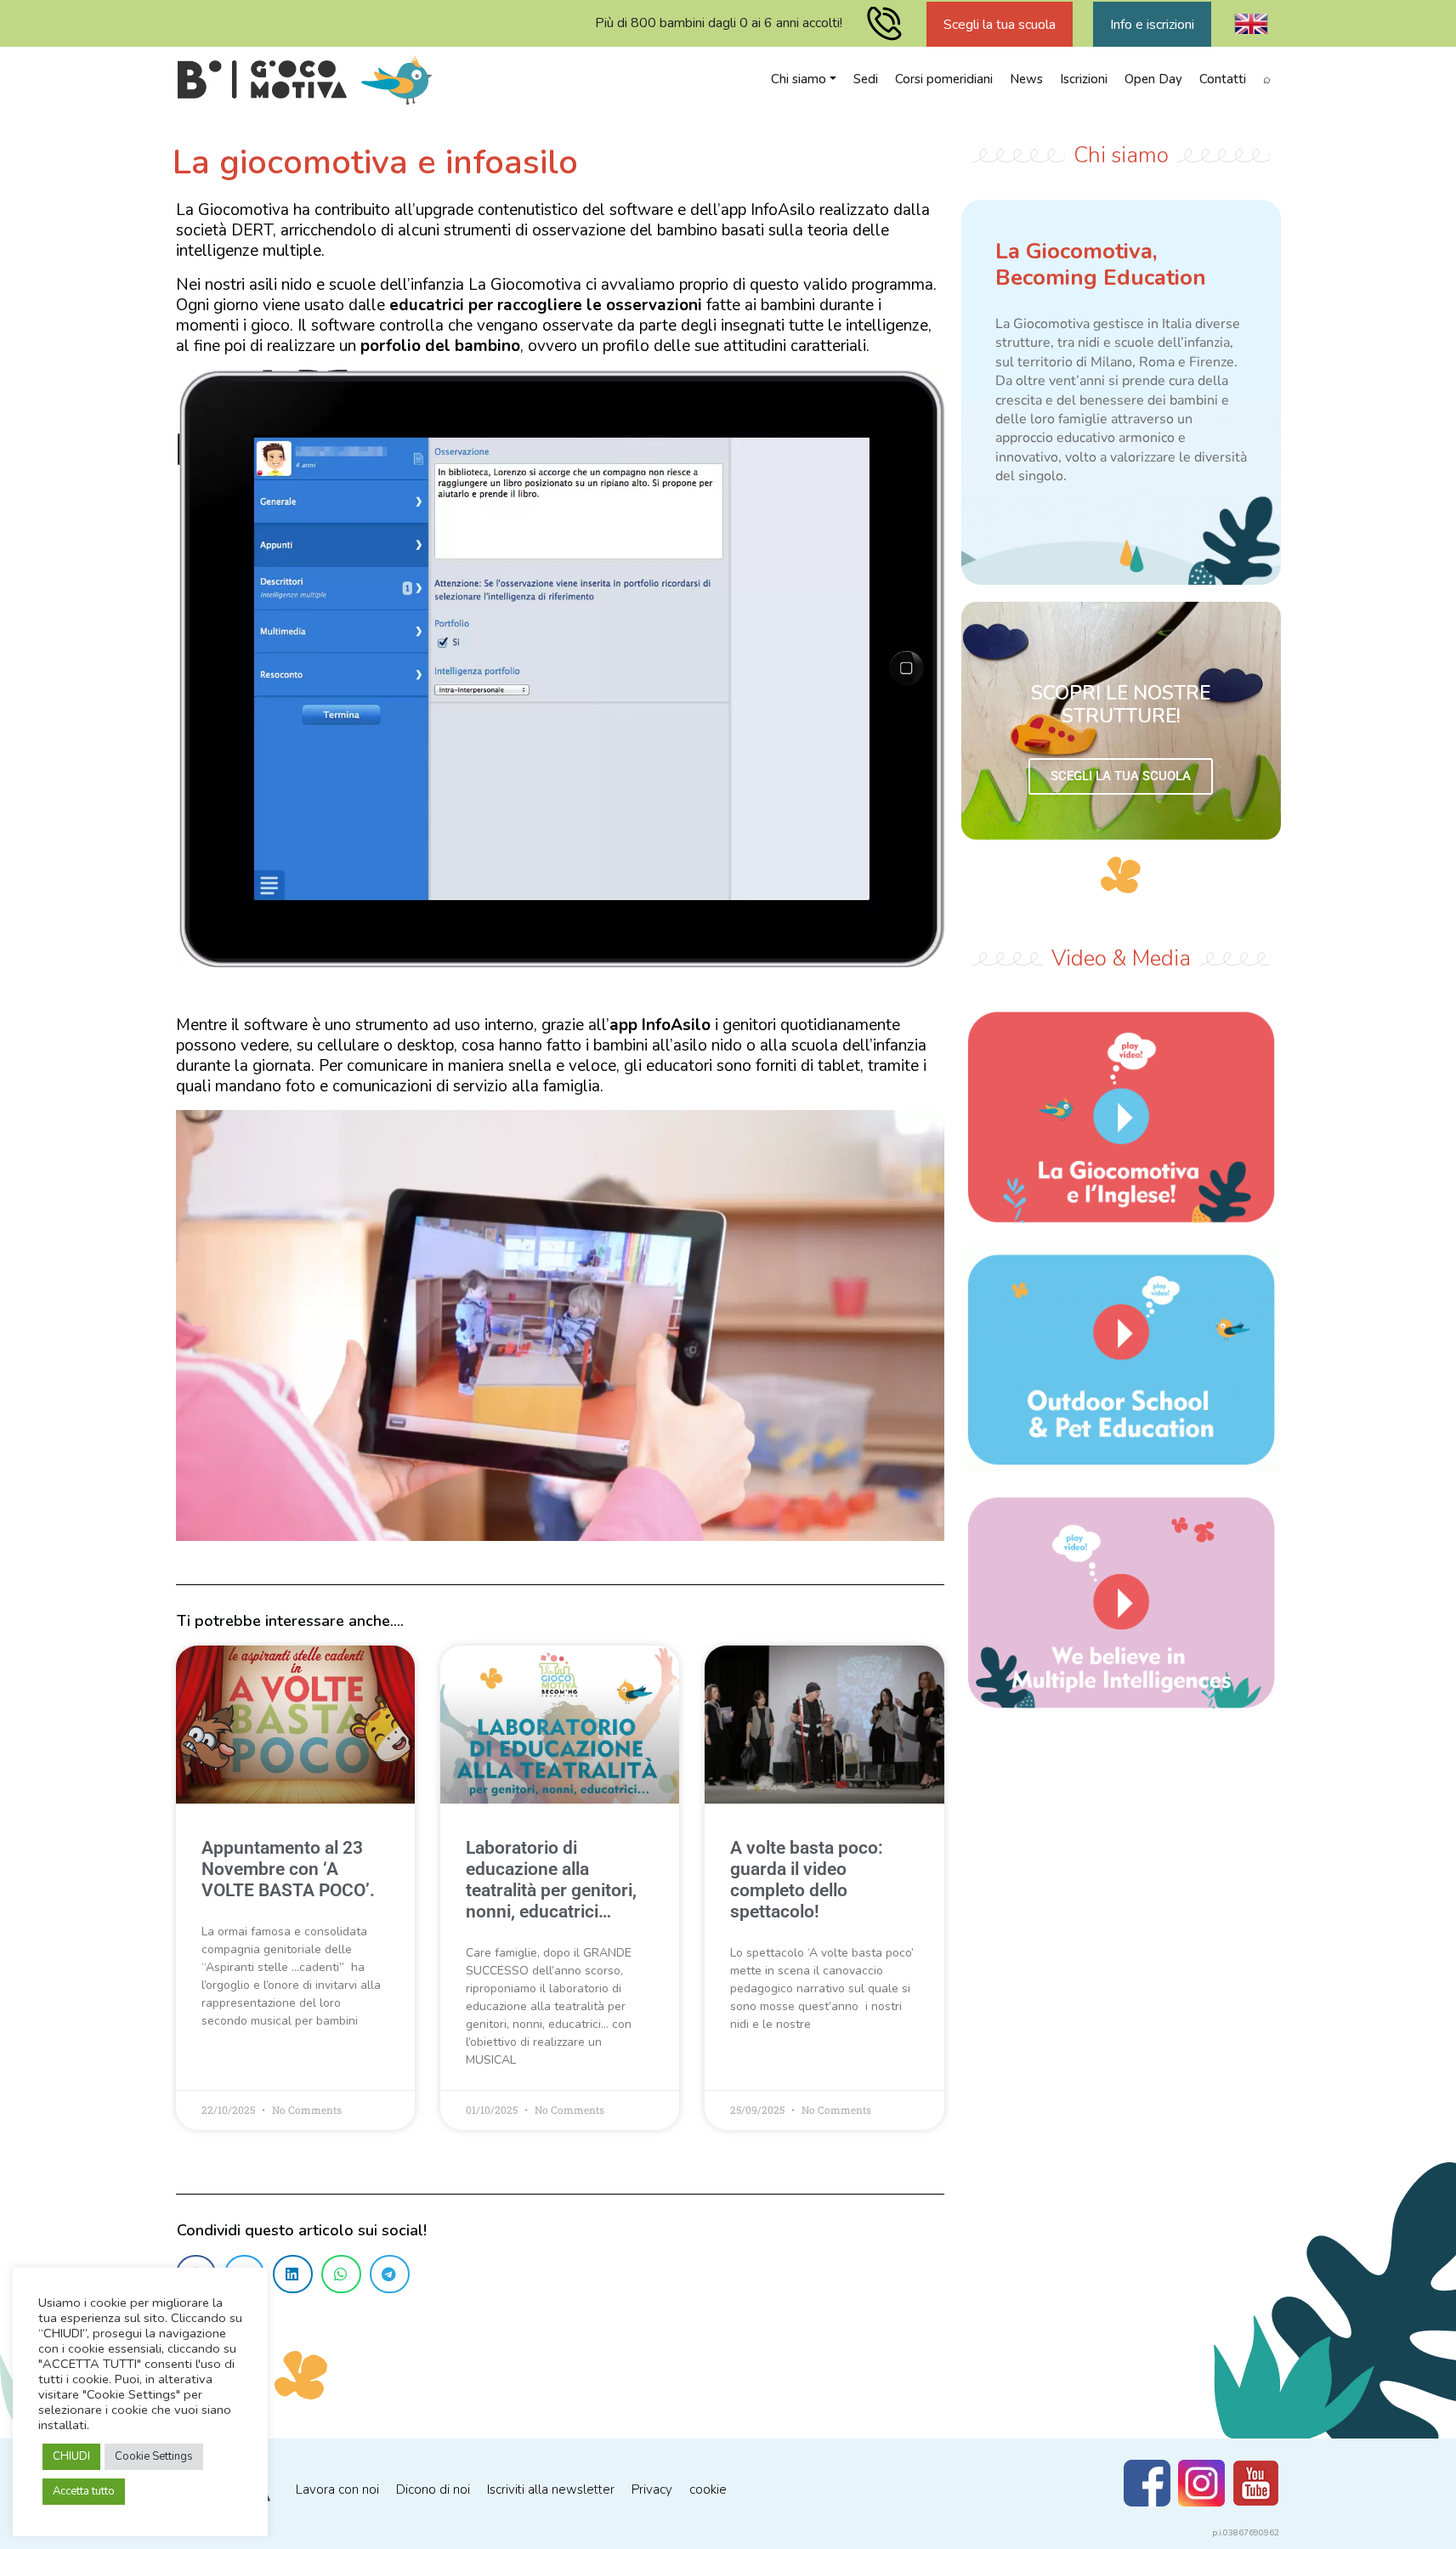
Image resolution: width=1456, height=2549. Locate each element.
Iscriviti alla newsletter (551, 2490)
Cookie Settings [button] (154, 2456)
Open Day (1153, 79)
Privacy (652, 2490)
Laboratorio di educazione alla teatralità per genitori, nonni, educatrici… (551, 1880)
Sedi (866, 79)
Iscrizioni (1084, 79)
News (1026, 79)
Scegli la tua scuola (1000, 25)
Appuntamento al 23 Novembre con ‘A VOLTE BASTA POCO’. (288, 1869)
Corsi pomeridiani (944, 79)
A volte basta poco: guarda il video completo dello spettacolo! (807, 1880)
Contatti (1223, 79)
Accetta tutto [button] (84, 2491)
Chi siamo (799, 79)
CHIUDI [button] (71, 2456)
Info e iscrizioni (1152, 25)
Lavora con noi (337, 2490)
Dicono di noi (433, 2490)
